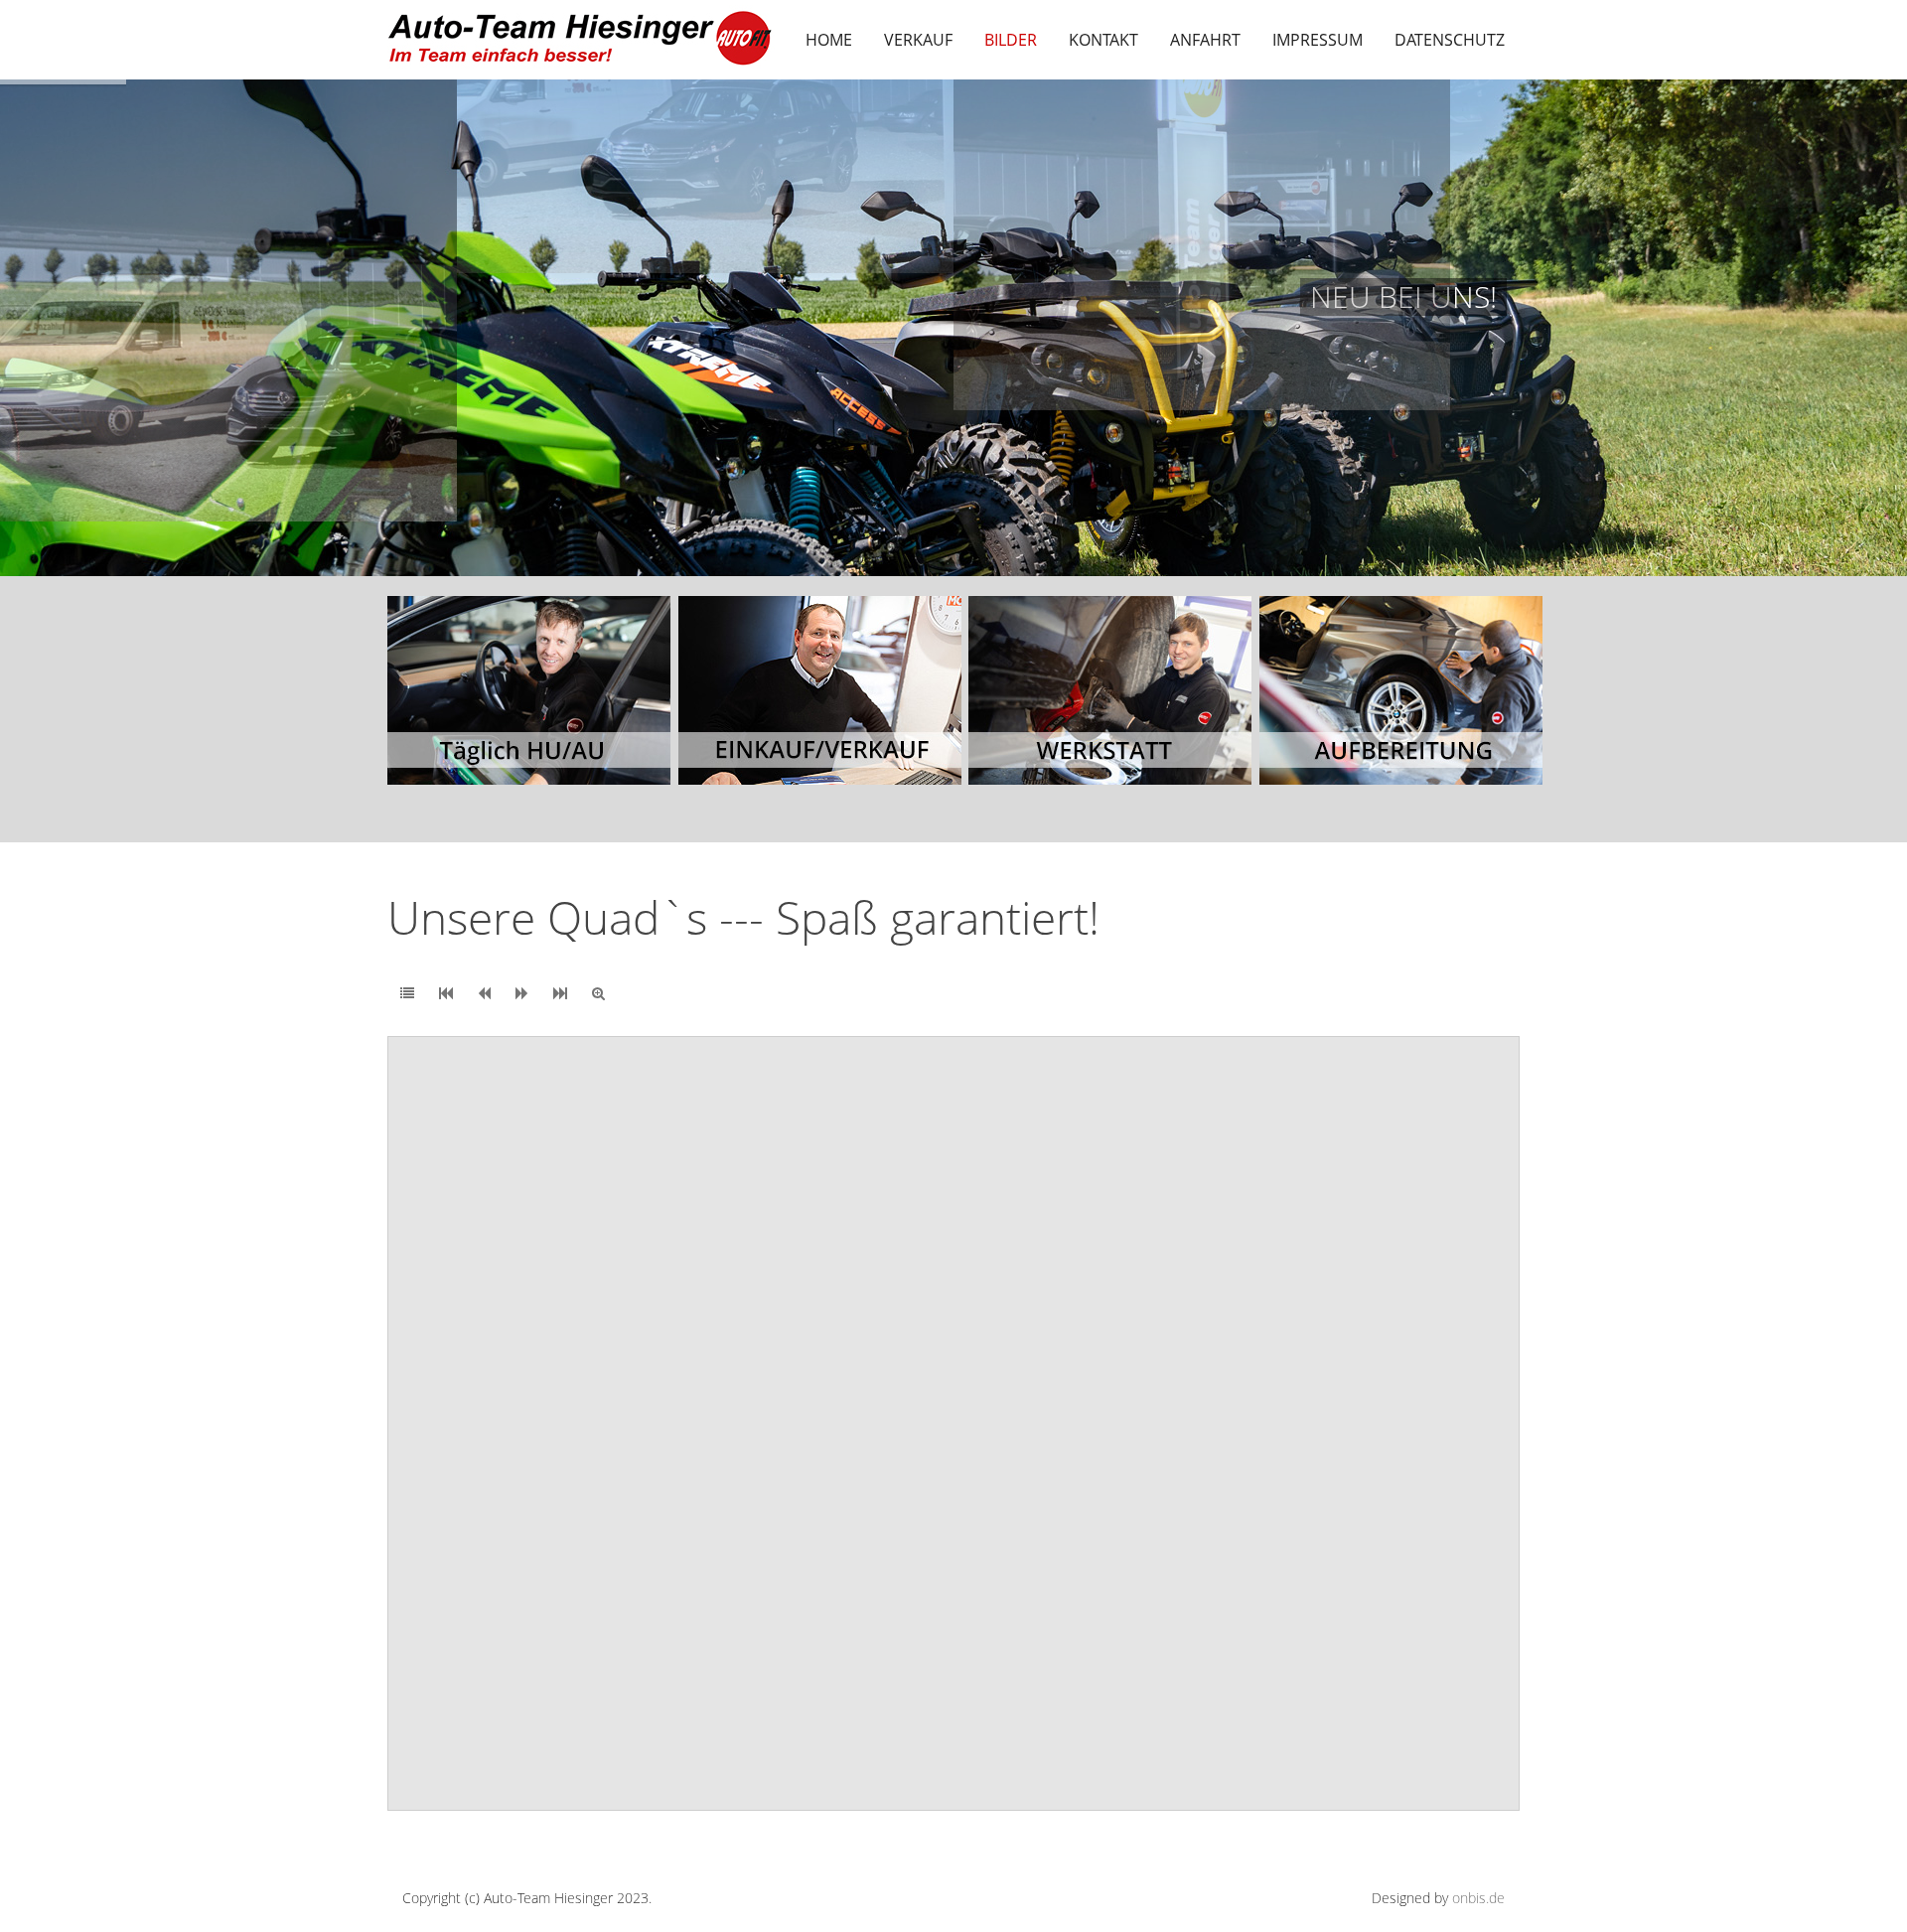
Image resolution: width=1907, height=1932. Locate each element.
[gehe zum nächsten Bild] (522, 993)
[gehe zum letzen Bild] (560, 993)
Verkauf (918, 40)
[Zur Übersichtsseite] (407, 993)
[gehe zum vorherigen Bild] (484, 993)
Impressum (1318, 40)
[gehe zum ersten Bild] (446, 993)
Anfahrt (1205, 40)
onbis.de (1478, 1898)
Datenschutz (1450, 40)
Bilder (1011, 40)
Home (829, 40)
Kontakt (1103, 40)
